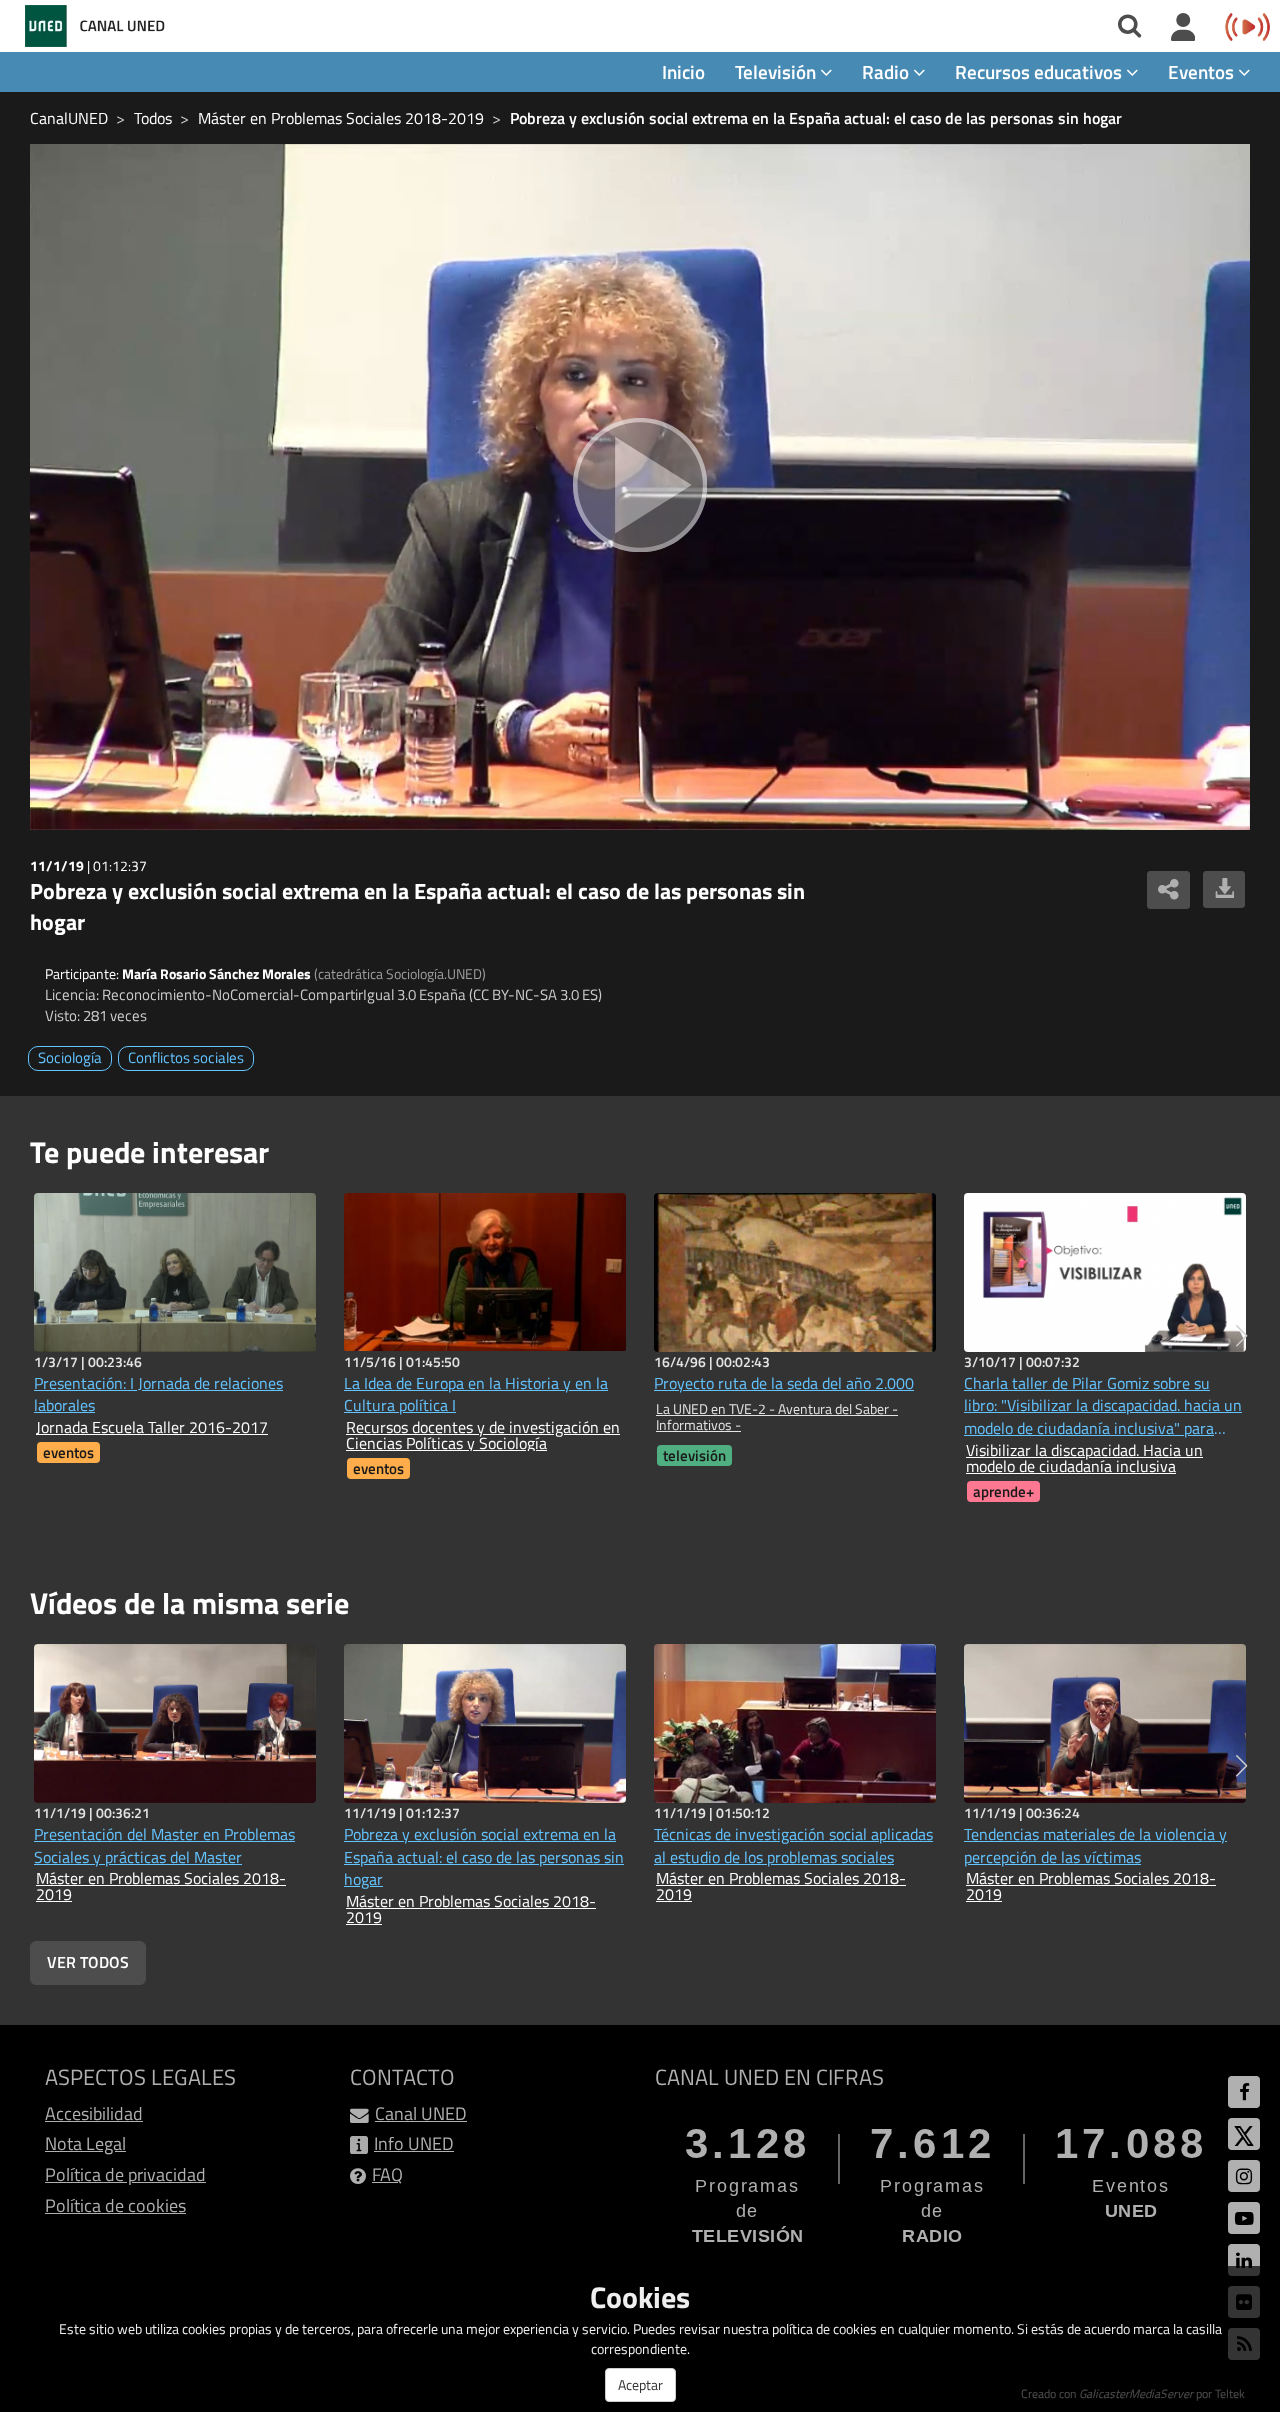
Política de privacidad (125, 2174)
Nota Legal (85, 2143)
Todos (153, 118)
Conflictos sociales (186, 1057)
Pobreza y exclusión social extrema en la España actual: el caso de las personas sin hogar (816, 118)
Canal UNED (421, 2113)
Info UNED (414, 2143)
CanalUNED (69, 118)
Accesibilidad (94, 2113)
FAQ (387, 2174)
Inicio (683, 71)
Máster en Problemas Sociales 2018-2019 (341, 118)
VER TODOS (88, 1962)
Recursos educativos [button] (1040, 71)
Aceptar (640, 2384)
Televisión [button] (777, 71)
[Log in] (1183, 28)
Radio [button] (887, 71)
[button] (1241, 1336)
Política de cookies (115, 2205)
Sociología (70, 1057)
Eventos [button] (1203, 71)
